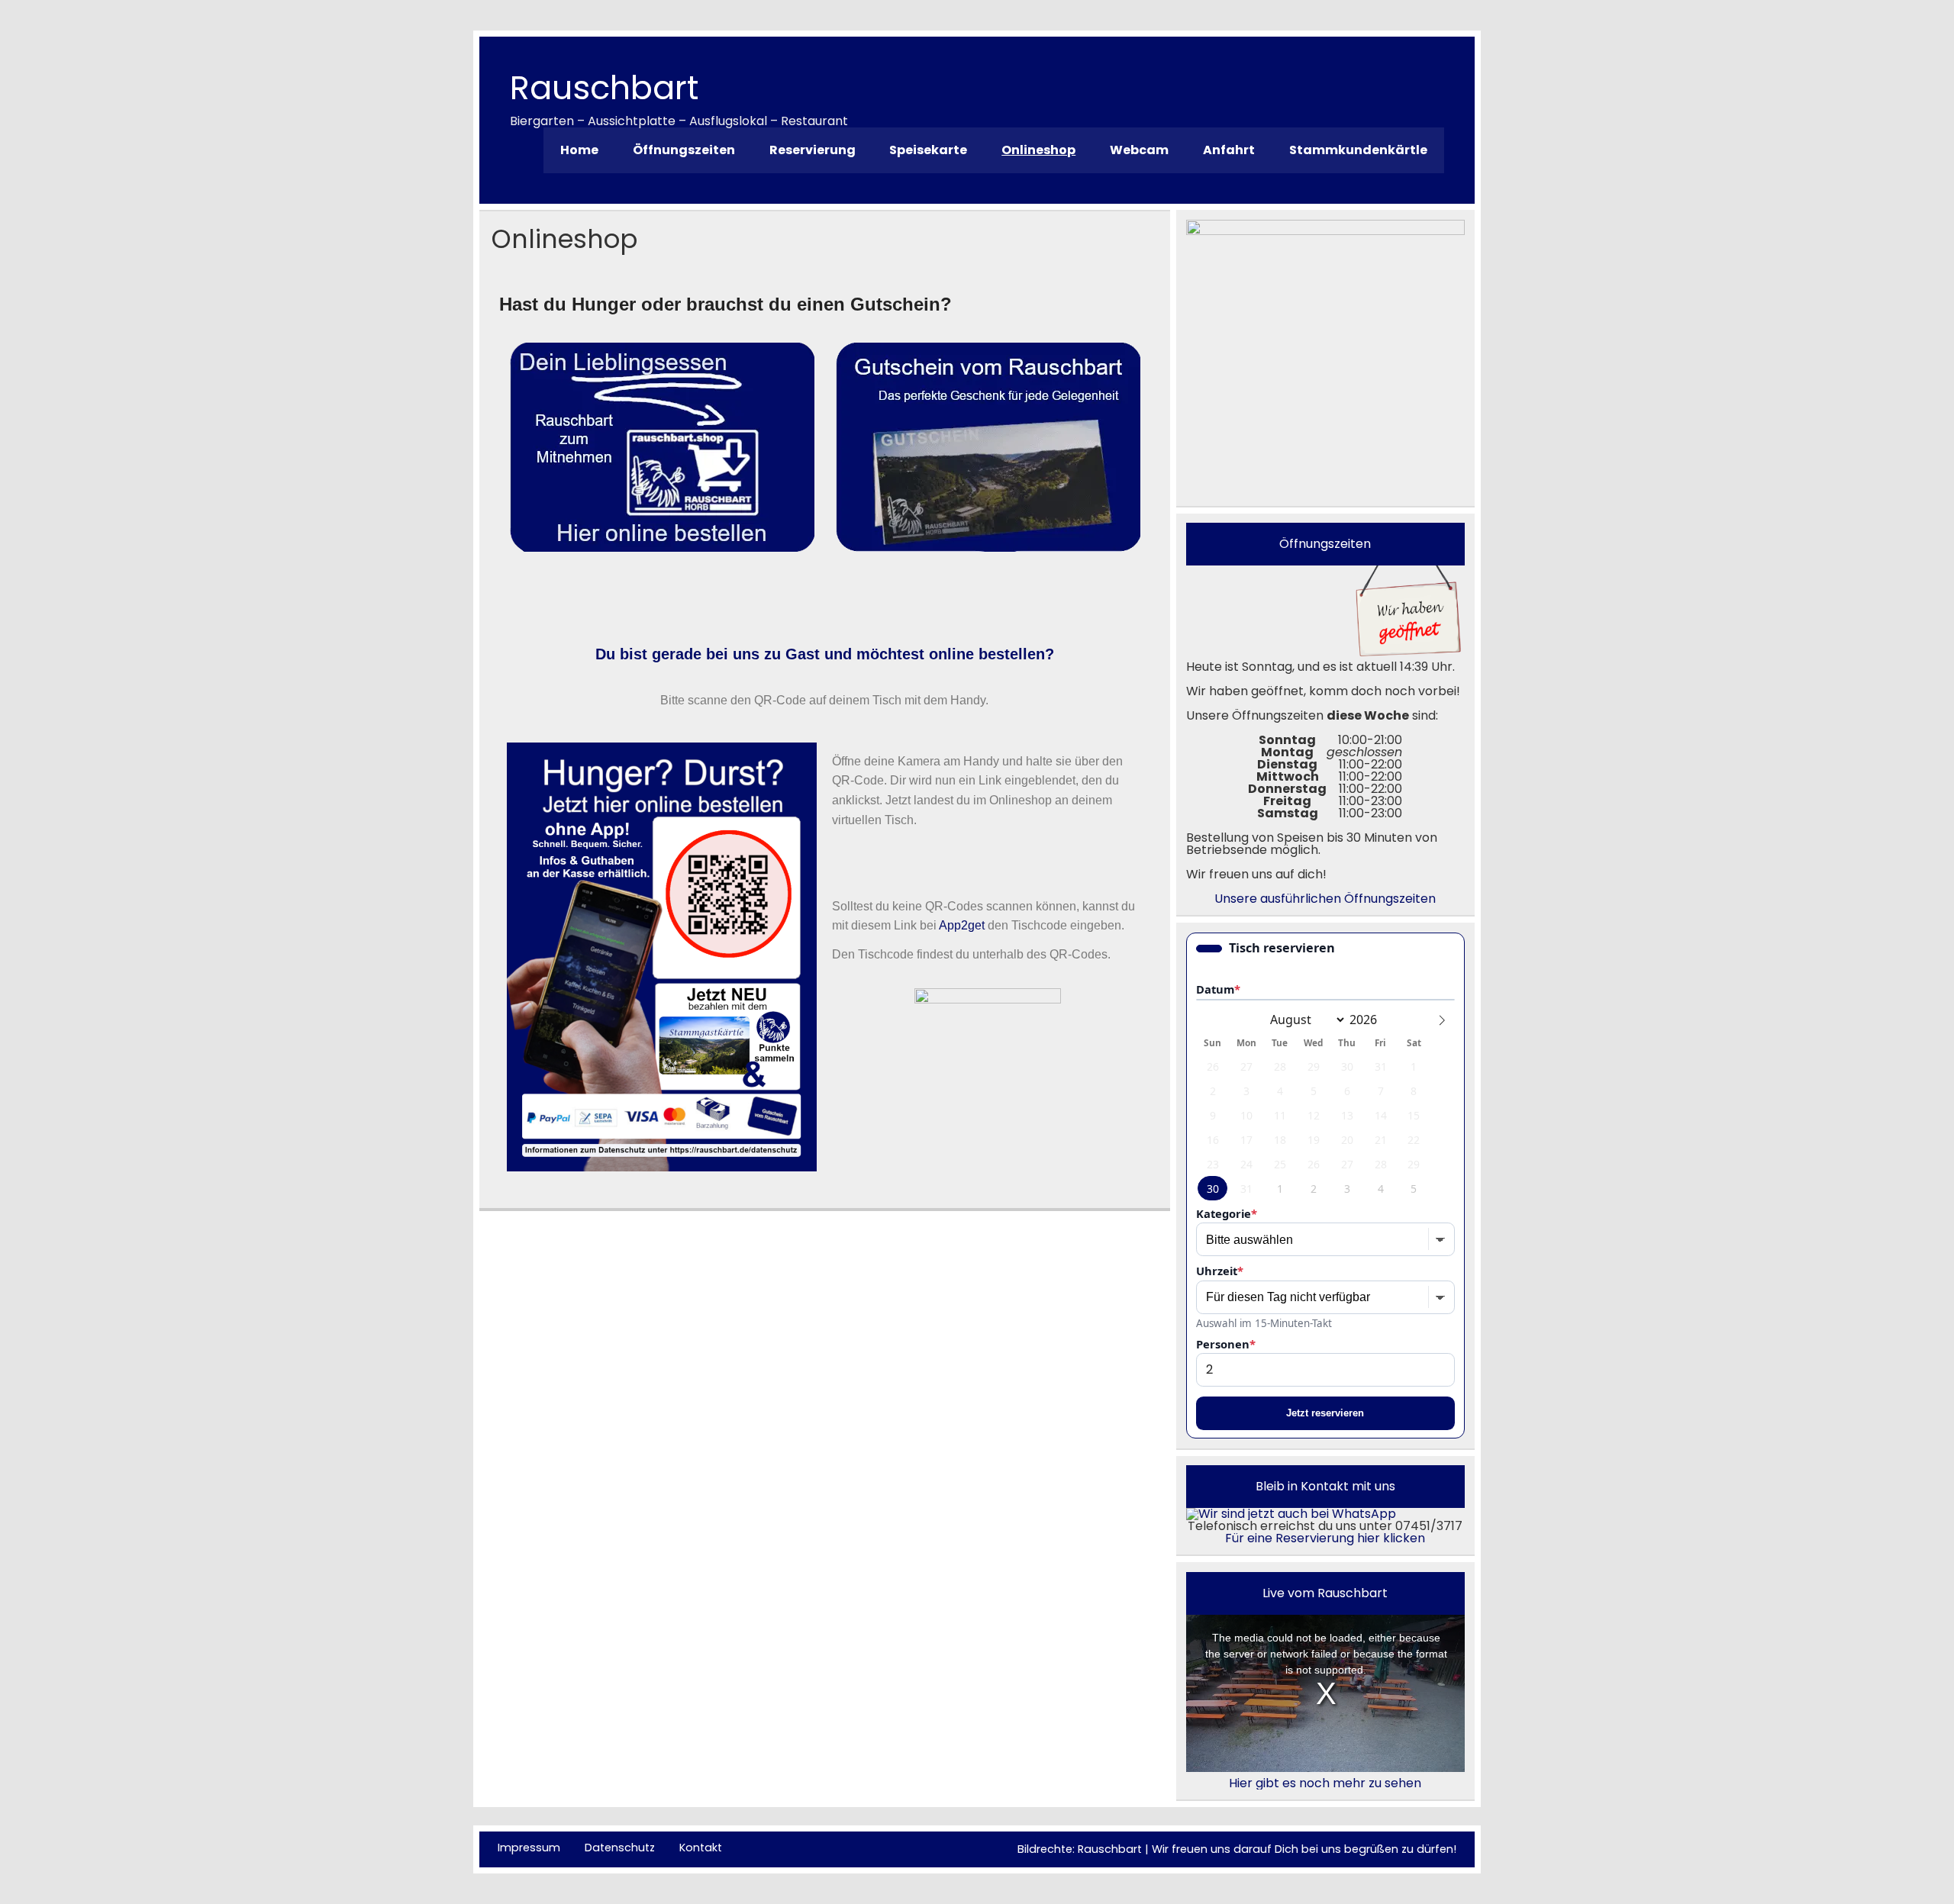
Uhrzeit (1220, 1271)
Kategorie (1227, 1214)
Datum (1218, 989)
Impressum (529, 1848)
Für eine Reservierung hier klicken (1325, 1538)
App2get (962, 925)
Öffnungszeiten (684, 150)
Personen (1226, 1344)
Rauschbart (604, 88)
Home (579, 150)
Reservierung (813, 150)
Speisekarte (928, 150)
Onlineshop (1038, 150)
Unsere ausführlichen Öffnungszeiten (1325, 899)
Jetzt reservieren (1325, 1413)
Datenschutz (620, 1848)
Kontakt (701, 1848)
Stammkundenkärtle (1358, 150)
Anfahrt (1229, 150)
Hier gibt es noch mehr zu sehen (1325, 1783)
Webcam (1139, 150)
